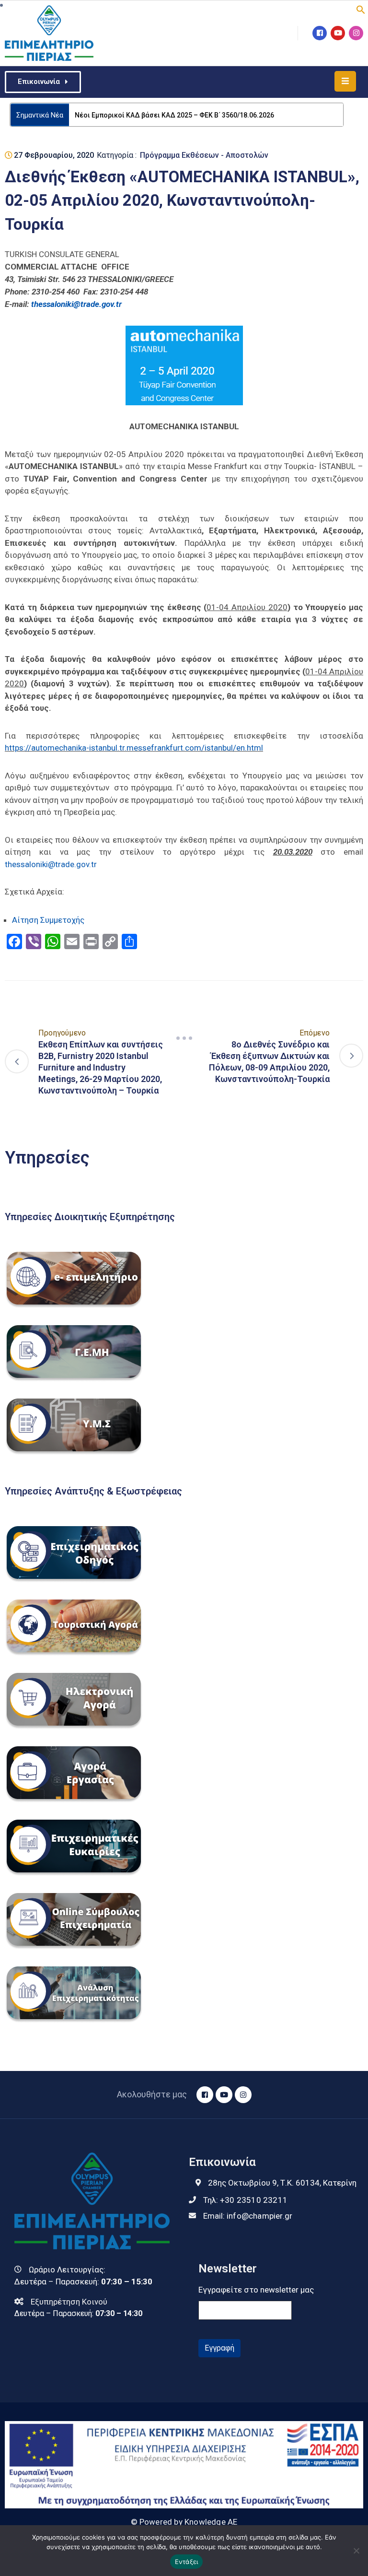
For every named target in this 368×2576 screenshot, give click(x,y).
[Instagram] (356, 33)
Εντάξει (187, 2562)
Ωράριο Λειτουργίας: (67, 2284)
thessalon (48, 318)
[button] (361, 9)
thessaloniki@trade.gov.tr (51, 879)
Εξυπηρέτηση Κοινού (69, 2316)
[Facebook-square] (320, 33)
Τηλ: (245, 2214)
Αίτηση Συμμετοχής (48, 934)
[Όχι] (356, 2551)
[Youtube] (338, 33)
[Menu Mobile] (345, 81)
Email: (248, 2230)
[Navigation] (184, 1053)
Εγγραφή (219, 2362)
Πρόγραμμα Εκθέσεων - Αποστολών (204, 170)
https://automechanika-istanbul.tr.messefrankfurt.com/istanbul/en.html (134, 762)
